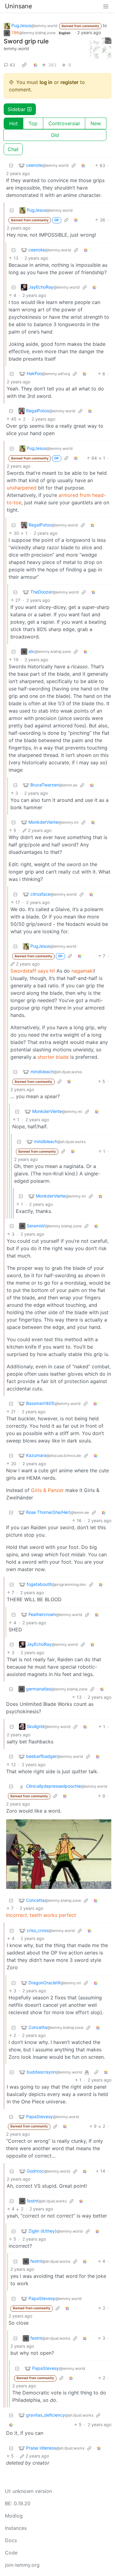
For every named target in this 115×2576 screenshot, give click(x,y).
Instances (16, 2528)
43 (12, 65)
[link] (24, 65)
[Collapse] (11, 165)
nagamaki (83, 971)
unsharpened (22, 488)
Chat (13, 149)
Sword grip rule (26, 41)
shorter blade (53, 1057)
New (96, 123)
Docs (11, 2540)
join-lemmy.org (22, 2565)
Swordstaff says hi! (33, 971)
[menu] (106, 6)
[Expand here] (101, 48)
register (69, 82)
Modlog (14, 2516)
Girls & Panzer (47, 1490)
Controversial (64, 123)
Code (11, 2553)
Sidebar (17, 109)
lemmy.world (16, 48)
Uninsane (19, 6)
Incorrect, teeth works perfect (41, 1915)
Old (55, 135)
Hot (13, 123)
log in (46, 82)
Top (33, 123)
